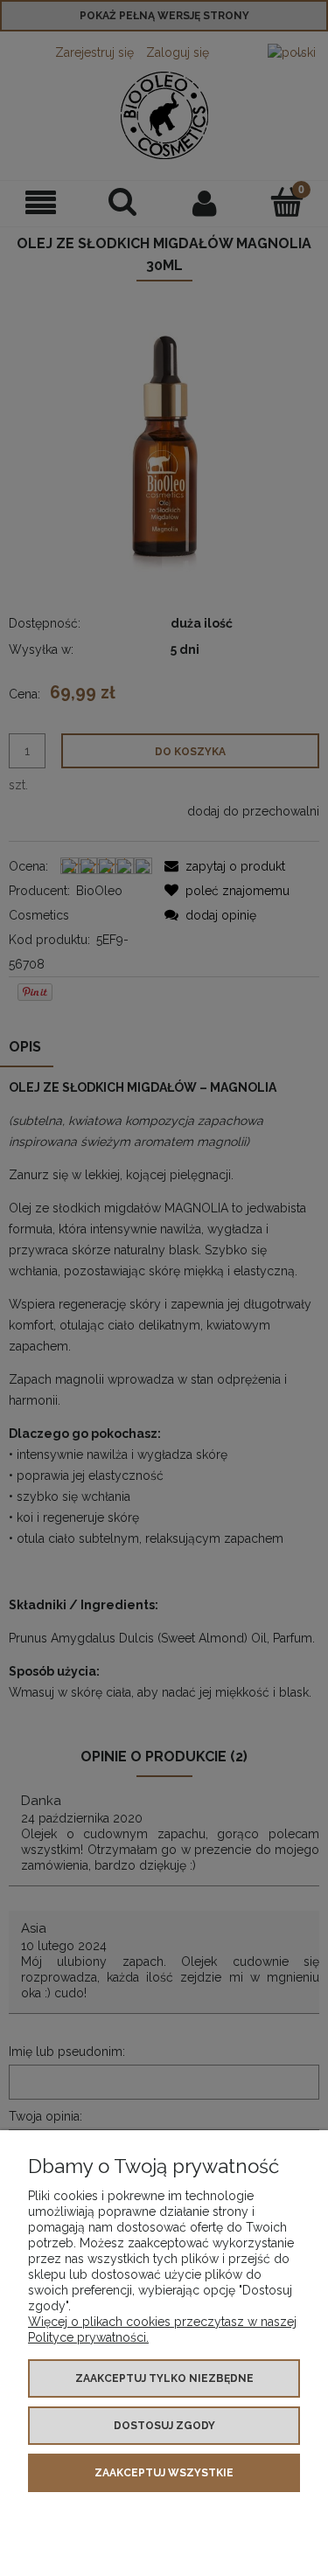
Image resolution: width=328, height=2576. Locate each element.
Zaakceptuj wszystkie (164, 2473)
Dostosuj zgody (164, 2426)
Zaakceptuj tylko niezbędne (164, 2378)
